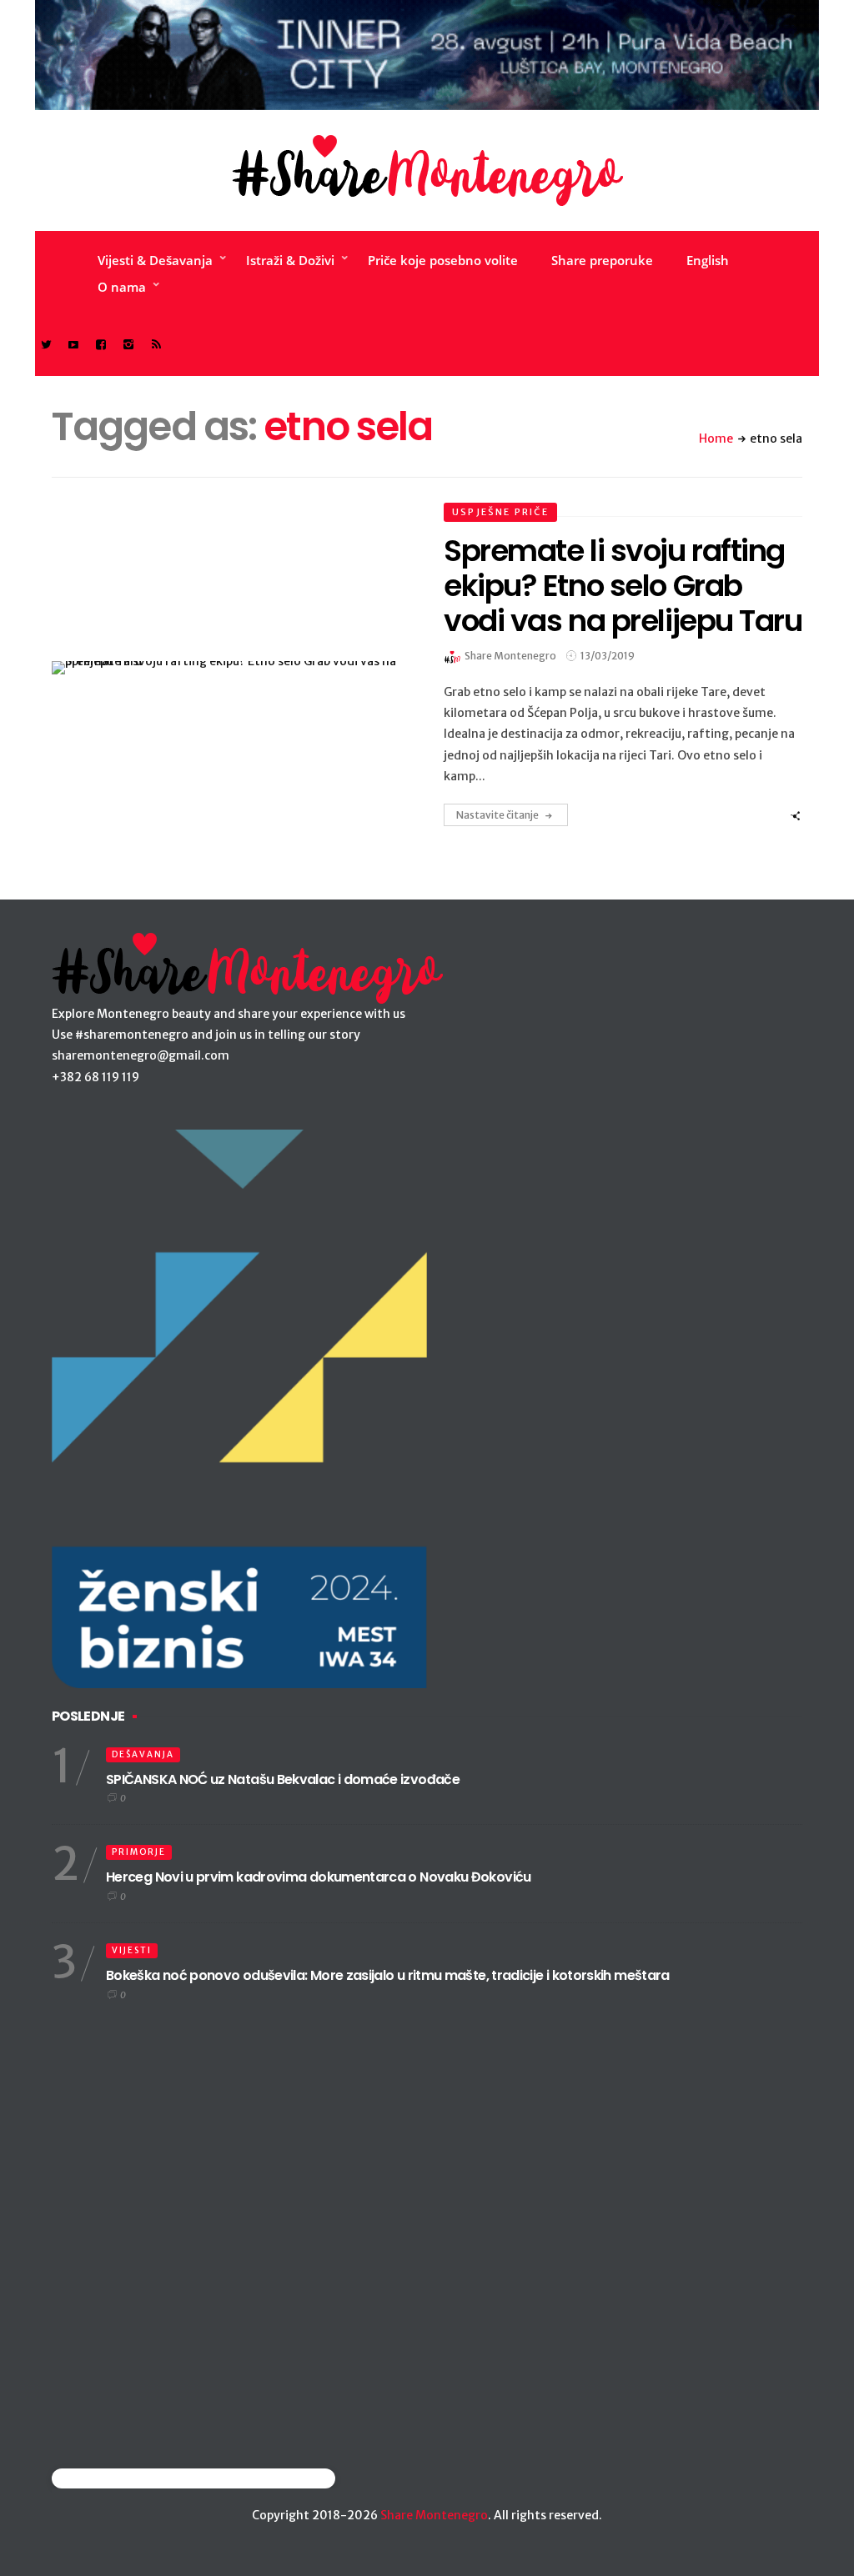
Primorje (139, 1852)
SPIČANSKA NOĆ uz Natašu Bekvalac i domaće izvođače (283, 1779)
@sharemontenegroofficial (125, 2478)
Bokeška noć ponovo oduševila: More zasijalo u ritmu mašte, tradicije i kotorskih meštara (388, 1975)
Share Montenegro (434, 2515)
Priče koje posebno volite (443, 260)
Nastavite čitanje (497, 815)
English (708, 260)
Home (716, 439)
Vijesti (132, 1950)
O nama (122, 287)
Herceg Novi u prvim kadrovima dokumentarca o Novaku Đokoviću (319, 1877)
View (221, 668)
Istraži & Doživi (290, 260)
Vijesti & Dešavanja (155, 260)
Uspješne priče (500, 512)
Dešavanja (143, 1754)
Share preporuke (602, 260)
